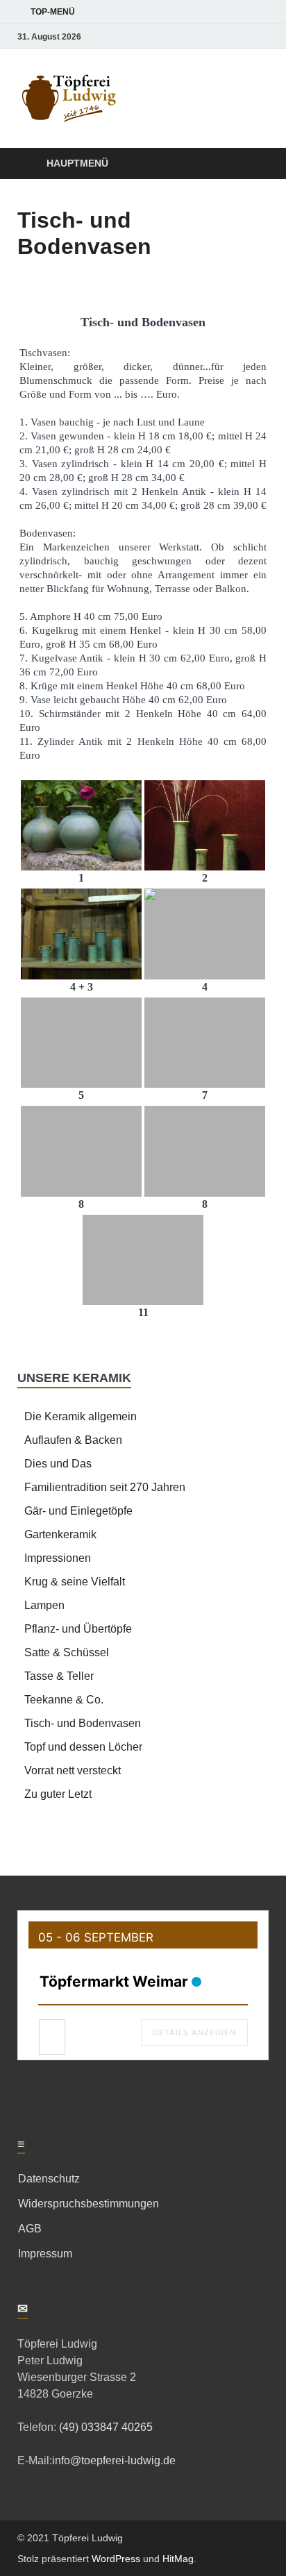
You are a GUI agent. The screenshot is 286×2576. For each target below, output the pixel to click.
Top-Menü (53, 12)
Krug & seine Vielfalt (75, 1582)
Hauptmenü (77, 163)
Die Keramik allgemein (81, 1416)
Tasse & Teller (59, 1676)
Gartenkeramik (60, 1534)
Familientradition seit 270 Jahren (105, 1487)
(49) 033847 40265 (104, 2427)
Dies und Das (58, 1464)
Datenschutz (49, 2179)
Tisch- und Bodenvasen (83, 1723)
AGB (30, 2229)
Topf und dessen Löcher (83, 1747)
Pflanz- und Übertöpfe (78, 1629)
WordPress (116, 2559)
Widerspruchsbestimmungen (89, 2204)
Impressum (45, 2254)
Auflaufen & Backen (73, 1440)
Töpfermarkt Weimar (114, 1981)
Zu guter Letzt (58, 1794)
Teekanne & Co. (64, 1700)
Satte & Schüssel (67, 1652)
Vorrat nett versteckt (73, 1770)
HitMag (178, 2559)
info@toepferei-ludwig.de (114, 2460)
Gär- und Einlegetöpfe (78, 1511)
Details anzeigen (194, 2032)
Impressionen (58, 1558)
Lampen (44, 1605)
